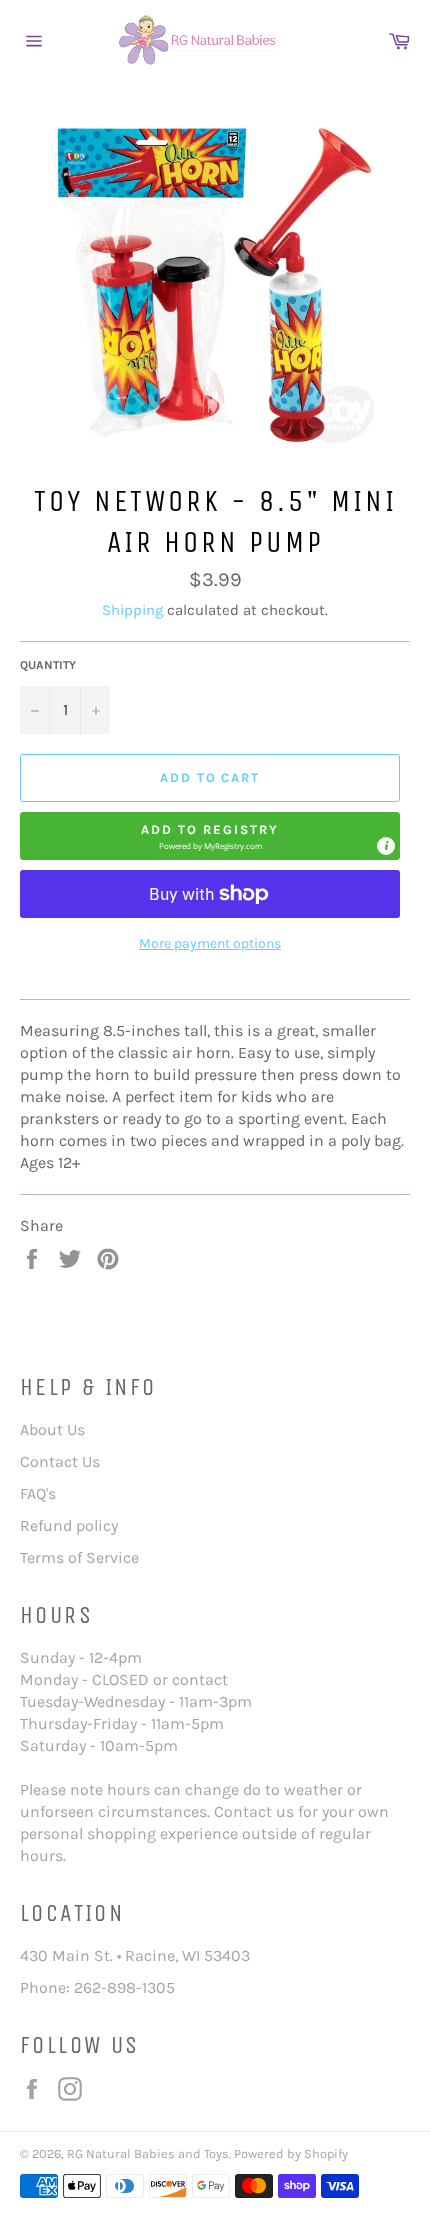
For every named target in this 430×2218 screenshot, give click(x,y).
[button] (210, 836)
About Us (52, 1429)
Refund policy (69, 1525)
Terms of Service (79, 1557)
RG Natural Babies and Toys (148, 2153)
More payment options (210, 943)
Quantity (48, 665)
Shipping (132, 610)
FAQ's (38, 1493)
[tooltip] (386, 846)
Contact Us (60, 1461)
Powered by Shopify (291, 2153)
